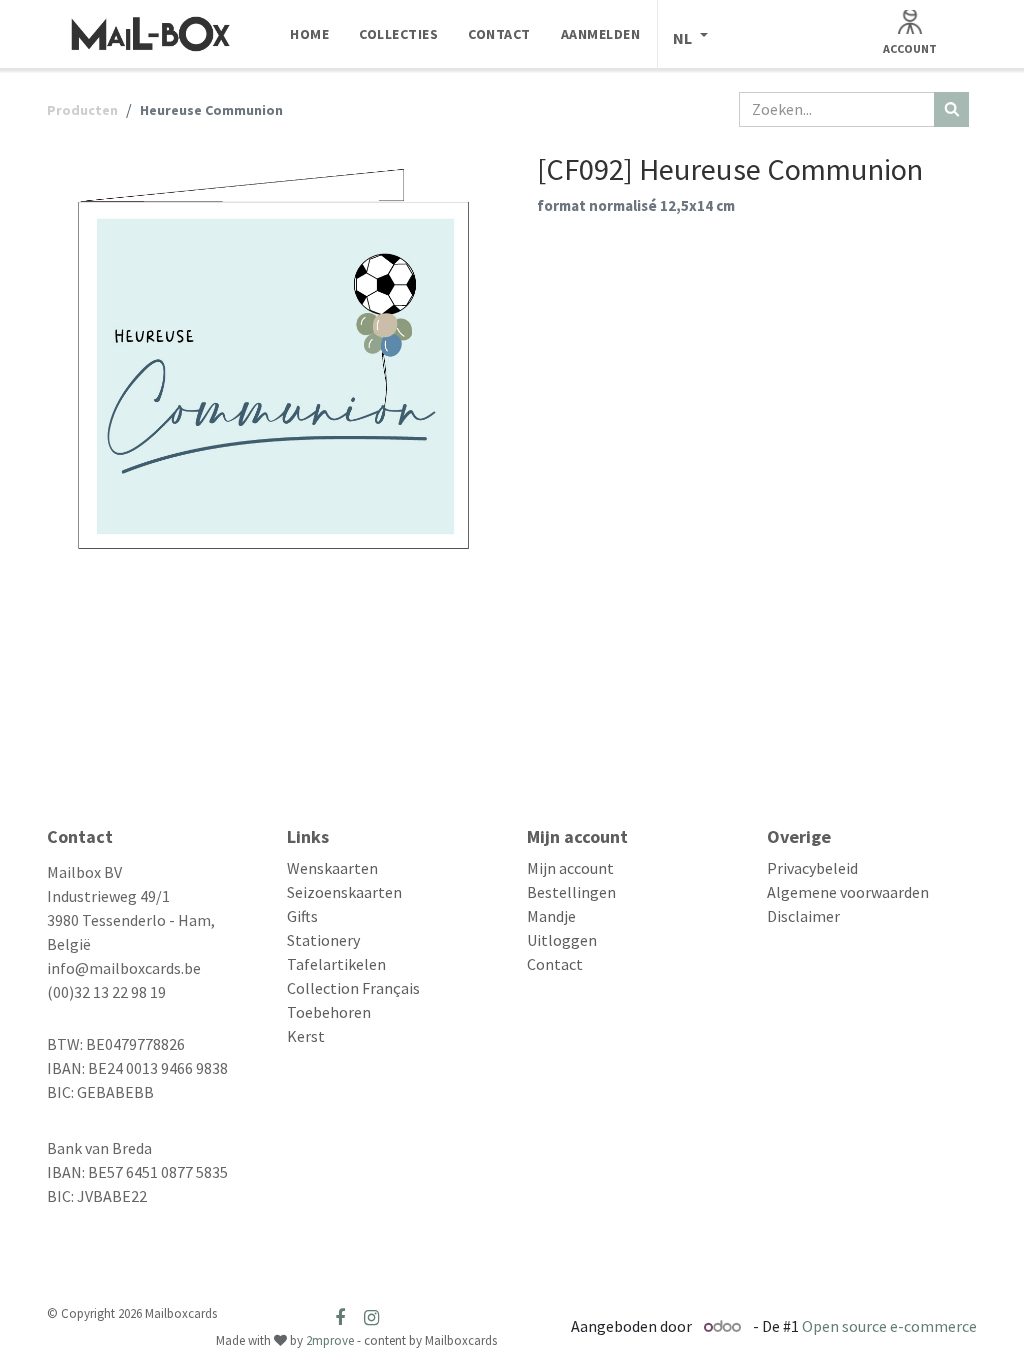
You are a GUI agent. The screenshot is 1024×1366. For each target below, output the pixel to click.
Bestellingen (571, 892)
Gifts (302, 916)
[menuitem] (309, 34)
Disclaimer (803, 916)
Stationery (323, 940)
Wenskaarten (332, 868)
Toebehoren (329, 1012)
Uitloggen (562, 940)
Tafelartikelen (336, 964)
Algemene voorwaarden (848, 892)
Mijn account (570, 868)
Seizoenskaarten (344, 892)
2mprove (330, 1340)
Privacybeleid (812, 868)
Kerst (306, 1036)
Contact (555, 964)
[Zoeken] (951, 109)
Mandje (551, 916)
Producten (82, 110)
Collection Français (353, 988)
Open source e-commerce (889, 1326)
